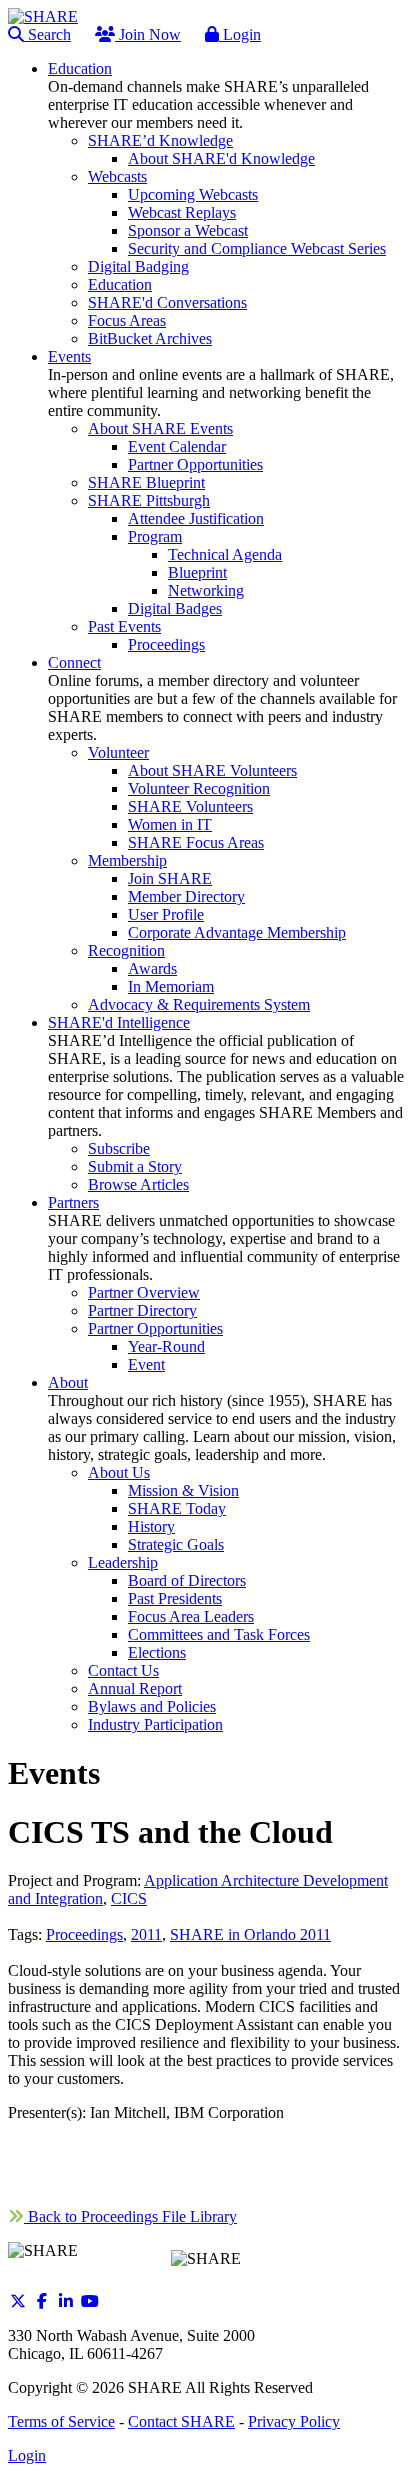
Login (240, 34)
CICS (129, 1898)
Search (47, 34)
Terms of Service (61, 2421)
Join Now (148, 34)
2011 (146, 1934)
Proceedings (84, 1934)
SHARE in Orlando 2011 (250, 1934)
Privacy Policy (294, 2421)
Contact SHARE (181, 2421)
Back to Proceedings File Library (130, 2216)
